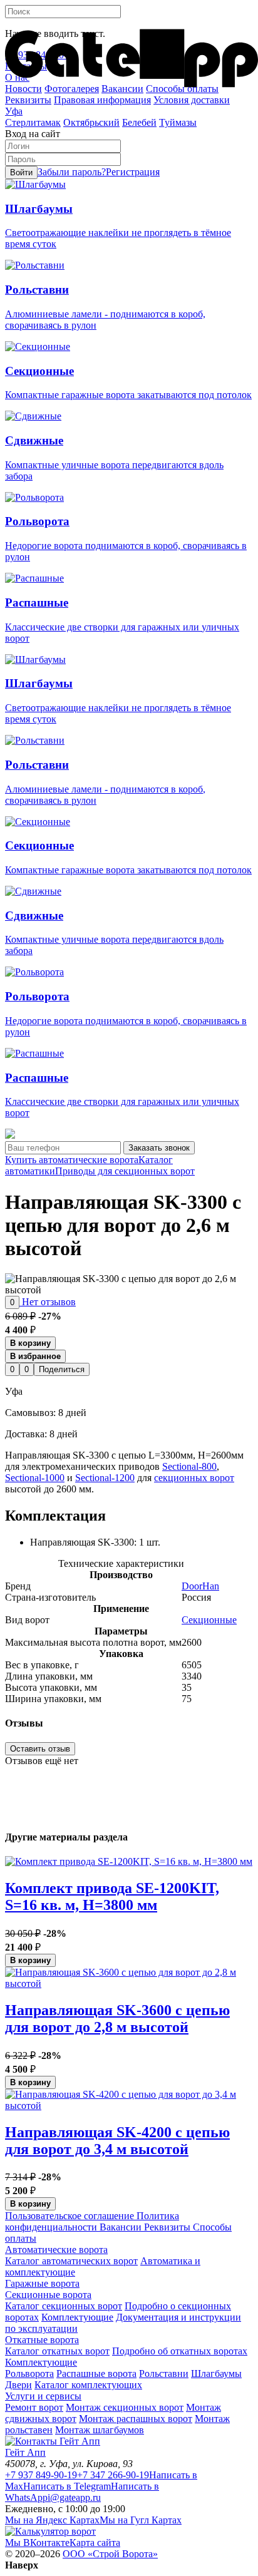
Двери (18, 2385)
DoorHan (200, 1586)
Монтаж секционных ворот (125, 2407)
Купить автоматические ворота (72, 1160)
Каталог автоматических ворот (71, 2261)
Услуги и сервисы (43, 2396)
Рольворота (29, 2373)
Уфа (14, 111)
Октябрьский (91, 122)
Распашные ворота (96, 2373)
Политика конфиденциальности (92, 2221)
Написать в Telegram (67, 2486)
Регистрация (133, 172)
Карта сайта (95, 2543)
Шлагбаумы (216, 2373)
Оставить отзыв (40, 1749)
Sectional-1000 (35, 1478)
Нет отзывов (48, 1302)
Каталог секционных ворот (64, 2306)
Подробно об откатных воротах (180, 2351)
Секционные (209, 1620)
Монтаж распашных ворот (136, 2419)
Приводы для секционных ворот (125, 1171)
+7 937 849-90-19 (41, 2475)
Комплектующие (77, 2317)
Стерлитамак (33, 122)
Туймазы (178, 122)
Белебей (139, 122)
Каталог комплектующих (88, 2385)
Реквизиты (166, 2227)
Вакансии (119, 2227)
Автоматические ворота (56, 2250)
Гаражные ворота (42, 2283)
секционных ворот (194, 1478)
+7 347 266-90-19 (113, 2475)
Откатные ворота (42, 2340)
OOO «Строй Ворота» (110, 2554)
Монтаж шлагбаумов (100, 2430)
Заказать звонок (159, 1148)
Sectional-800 (189, 1466)
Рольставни (164, 2373)
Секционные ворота (48, 2295)
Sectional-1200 (105, 1478)
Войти (21, 172)
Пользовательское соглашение (70, 2216)
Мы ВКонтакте (37, 2543)
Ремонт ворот (34, 2407)
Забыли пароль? (72, 172)
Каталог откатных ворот (57, 2351)
